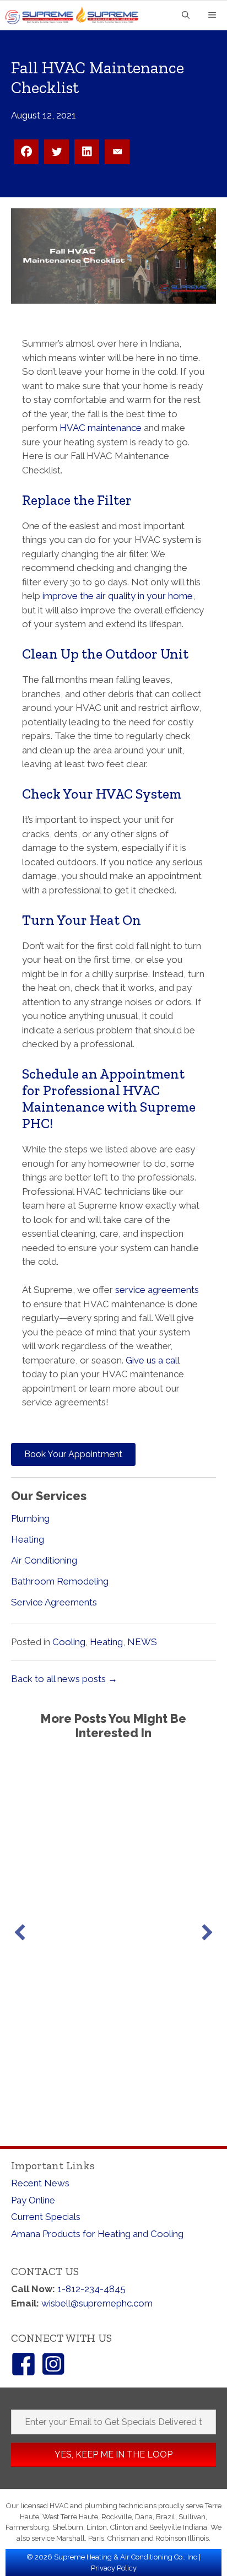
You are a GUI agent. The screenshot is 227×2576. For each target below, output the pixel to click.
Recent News (40, 2183)
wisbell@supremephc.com (97, 2303)
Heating (28, 1539)
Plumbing (30, 1518)
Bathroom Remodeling (60, 1581)
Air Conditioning (44, 1560)
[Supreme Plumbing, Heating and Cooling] (76, 15)
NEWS (142, 1642)
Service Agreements (54, 1602)
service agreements (157, 1290)
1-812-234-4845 (91, 2289)
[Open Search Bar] (186, 16)
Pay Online (33, 2200)
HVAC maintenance (101, 428)
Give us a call (152, 1360)
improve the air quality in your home (118, 596)
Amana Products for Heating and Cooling (97, 2234)
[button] (20, 1932)
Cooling (69, 1642)
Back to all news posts (64, 1679)
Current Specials (46, 2217)
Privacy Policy (114, 2568)
